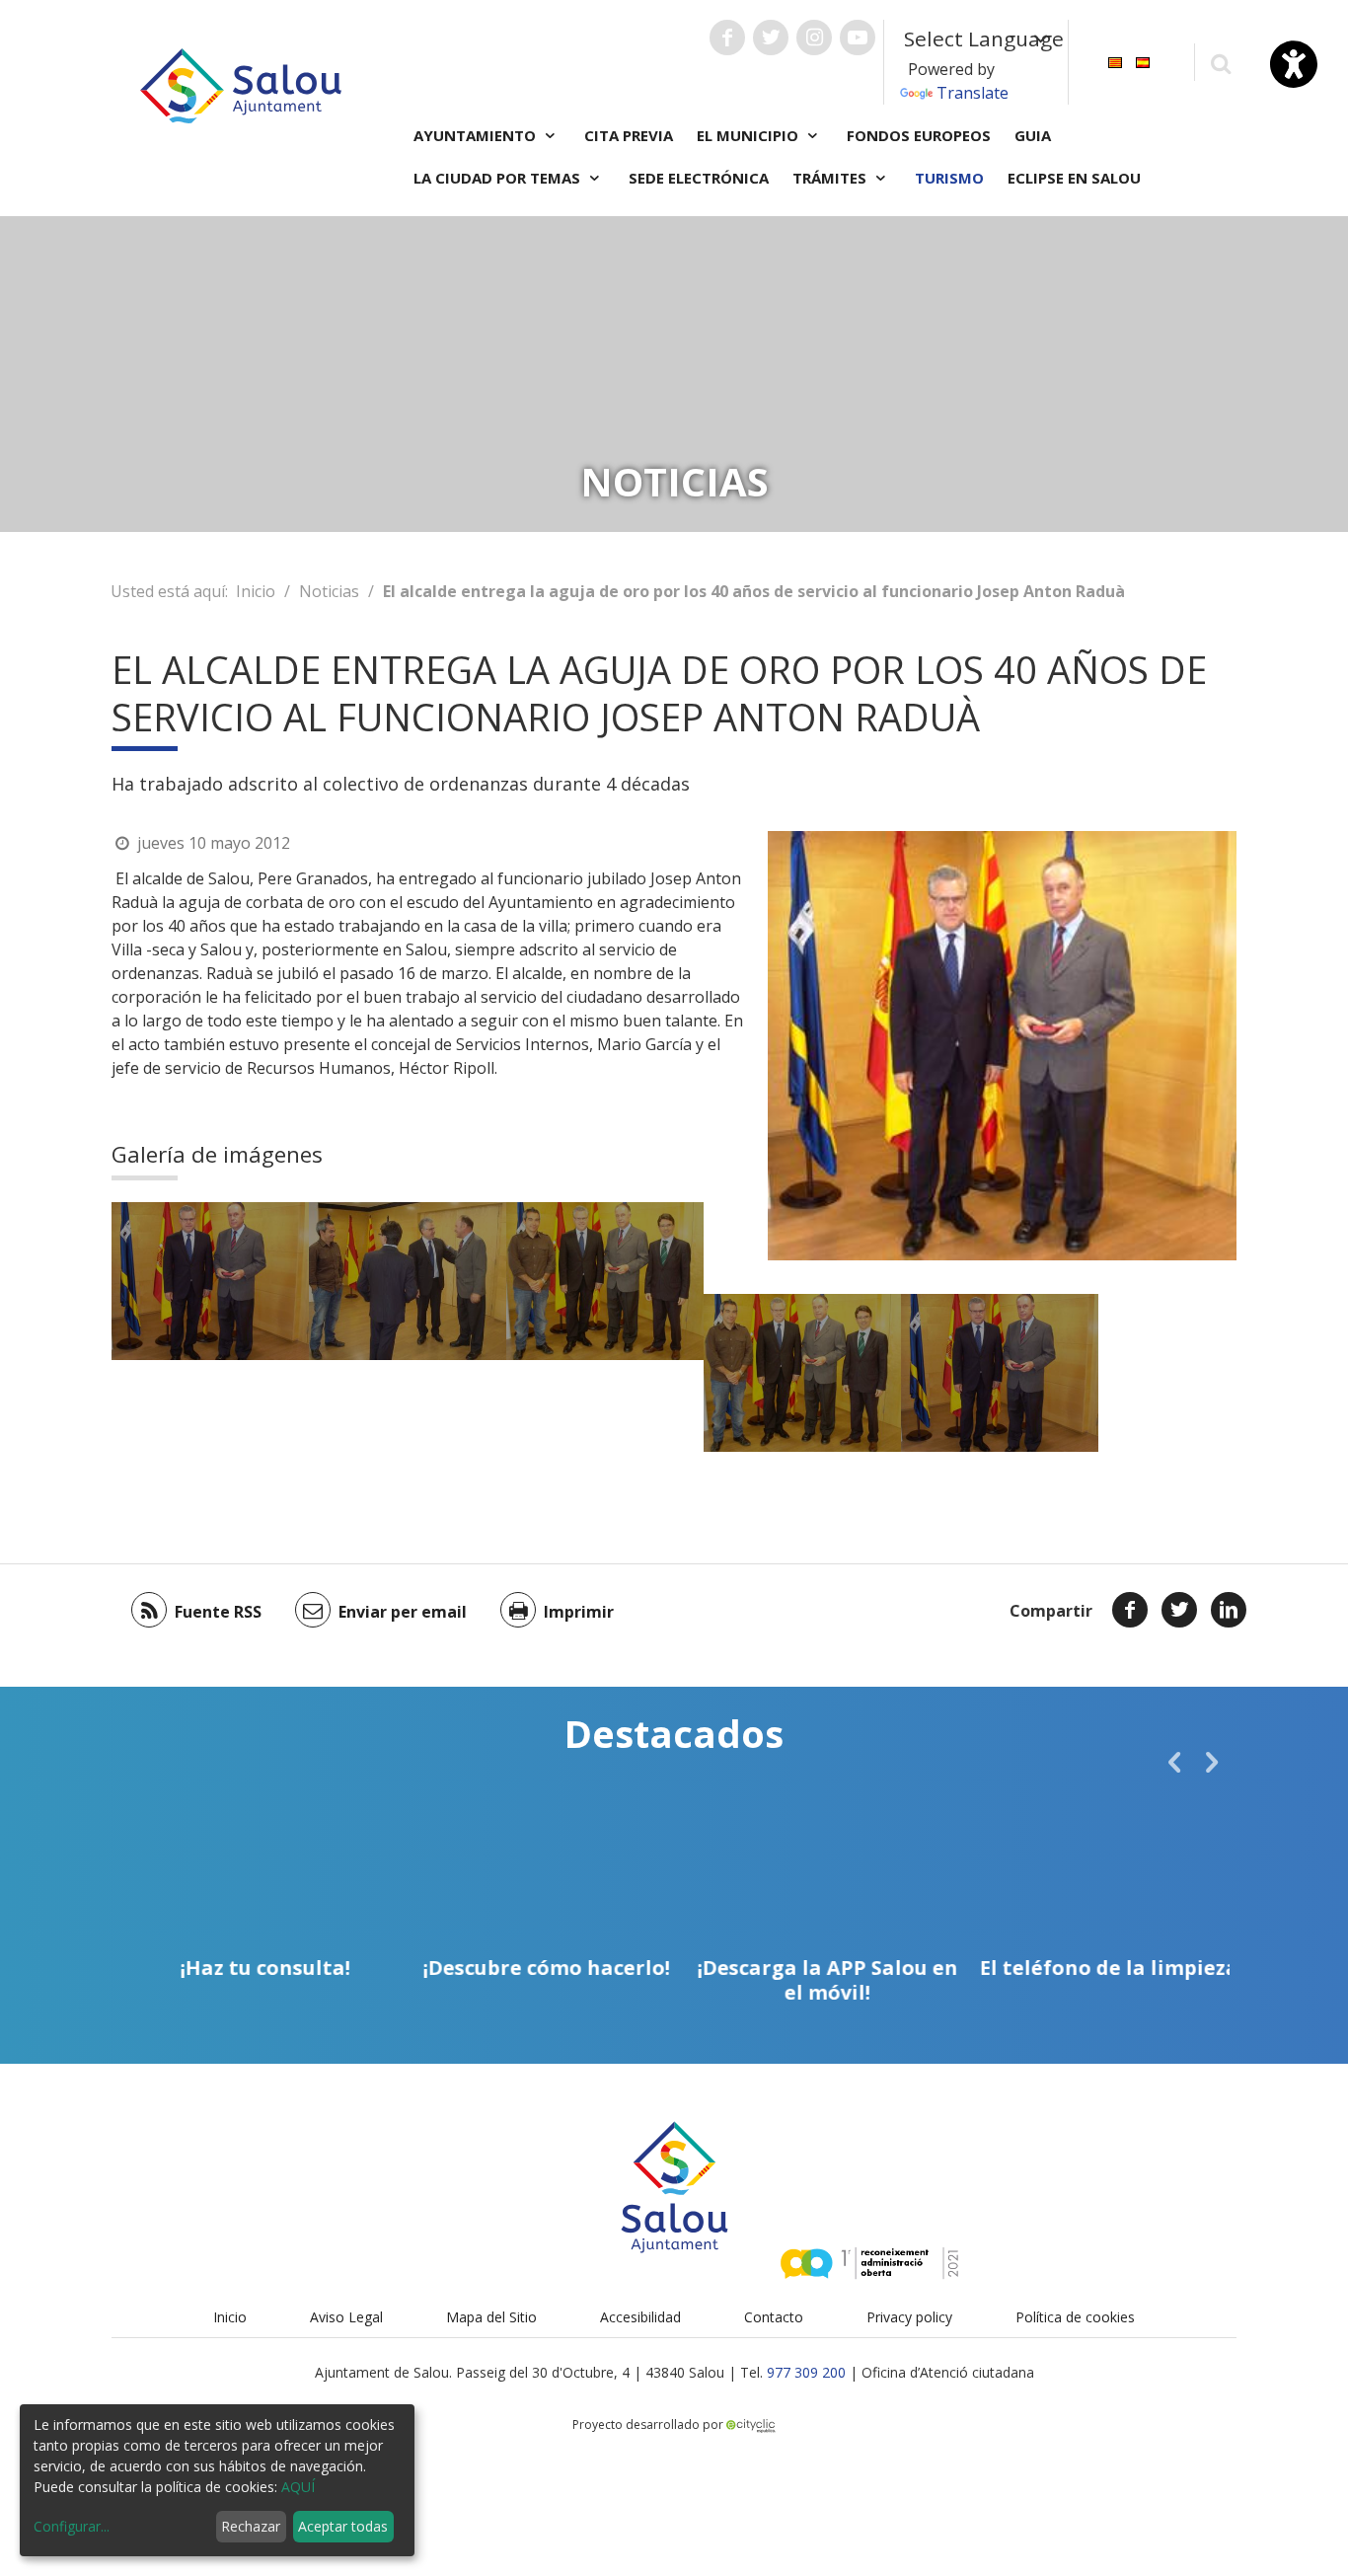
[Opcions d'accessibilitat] (1294, 64)
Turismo (949, 178)
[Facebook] (1130, 1610)
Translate (973, 93)
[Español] (1143, 61)
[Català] (1115, 61)
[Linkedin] (1229, 1610)
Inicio (256, 591)
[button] (1174, 1762)
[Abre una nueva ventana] (727, 38)
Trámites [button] (831, 178)
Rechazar (251, 2526)
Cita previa (629, 135)
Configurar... (72, 2526)
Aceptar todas (343, 2526)
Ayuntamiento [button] (477, 135)
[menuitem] (1115, 61)
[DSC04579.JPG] (408, 1281)
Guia (1033, 135)
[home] (241, 84)
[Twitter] (1179, 1610)
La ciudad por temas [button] (499, 178)
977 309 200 (806, 2372)
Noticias (329, 591)
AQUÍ (298, 2487)
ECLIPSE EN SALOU (1074, 178)
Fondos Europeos (919, 135)
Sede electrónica (699, 178)
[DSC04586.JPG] (605, 1281)
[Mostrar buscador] (1220, 63)
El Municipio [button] (749, 135)
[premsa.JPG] (210, 1281)
